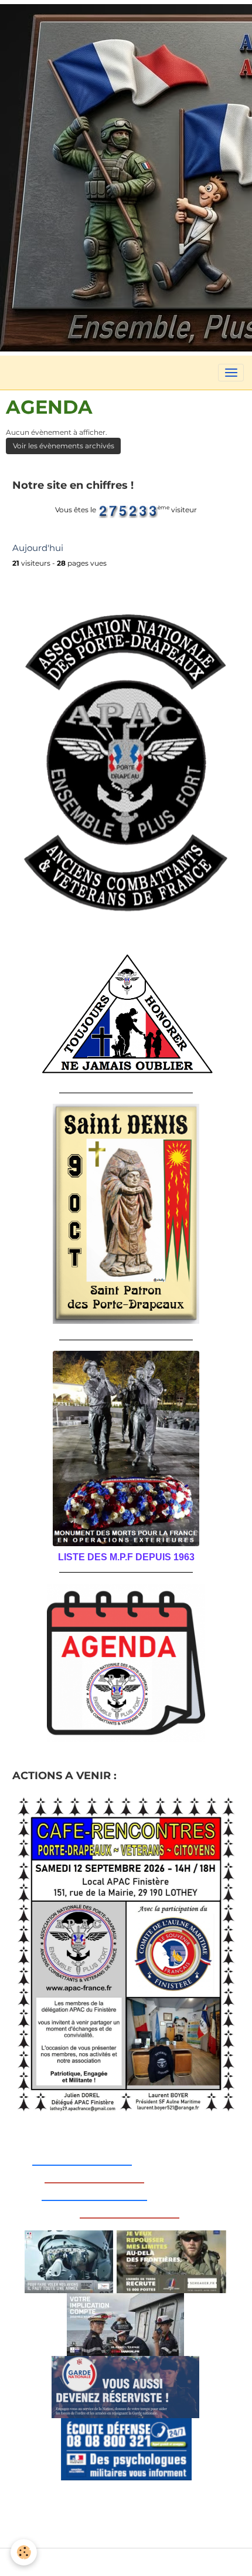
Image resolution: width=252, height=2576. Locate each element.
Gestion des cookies (126, 2562)
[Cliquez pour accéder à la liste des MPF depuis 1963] (126, 1448)
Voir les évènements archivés (64, 446)
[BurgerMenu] (231, 373)
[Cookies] (24, 2552)
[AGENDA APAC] (126, 1663)
